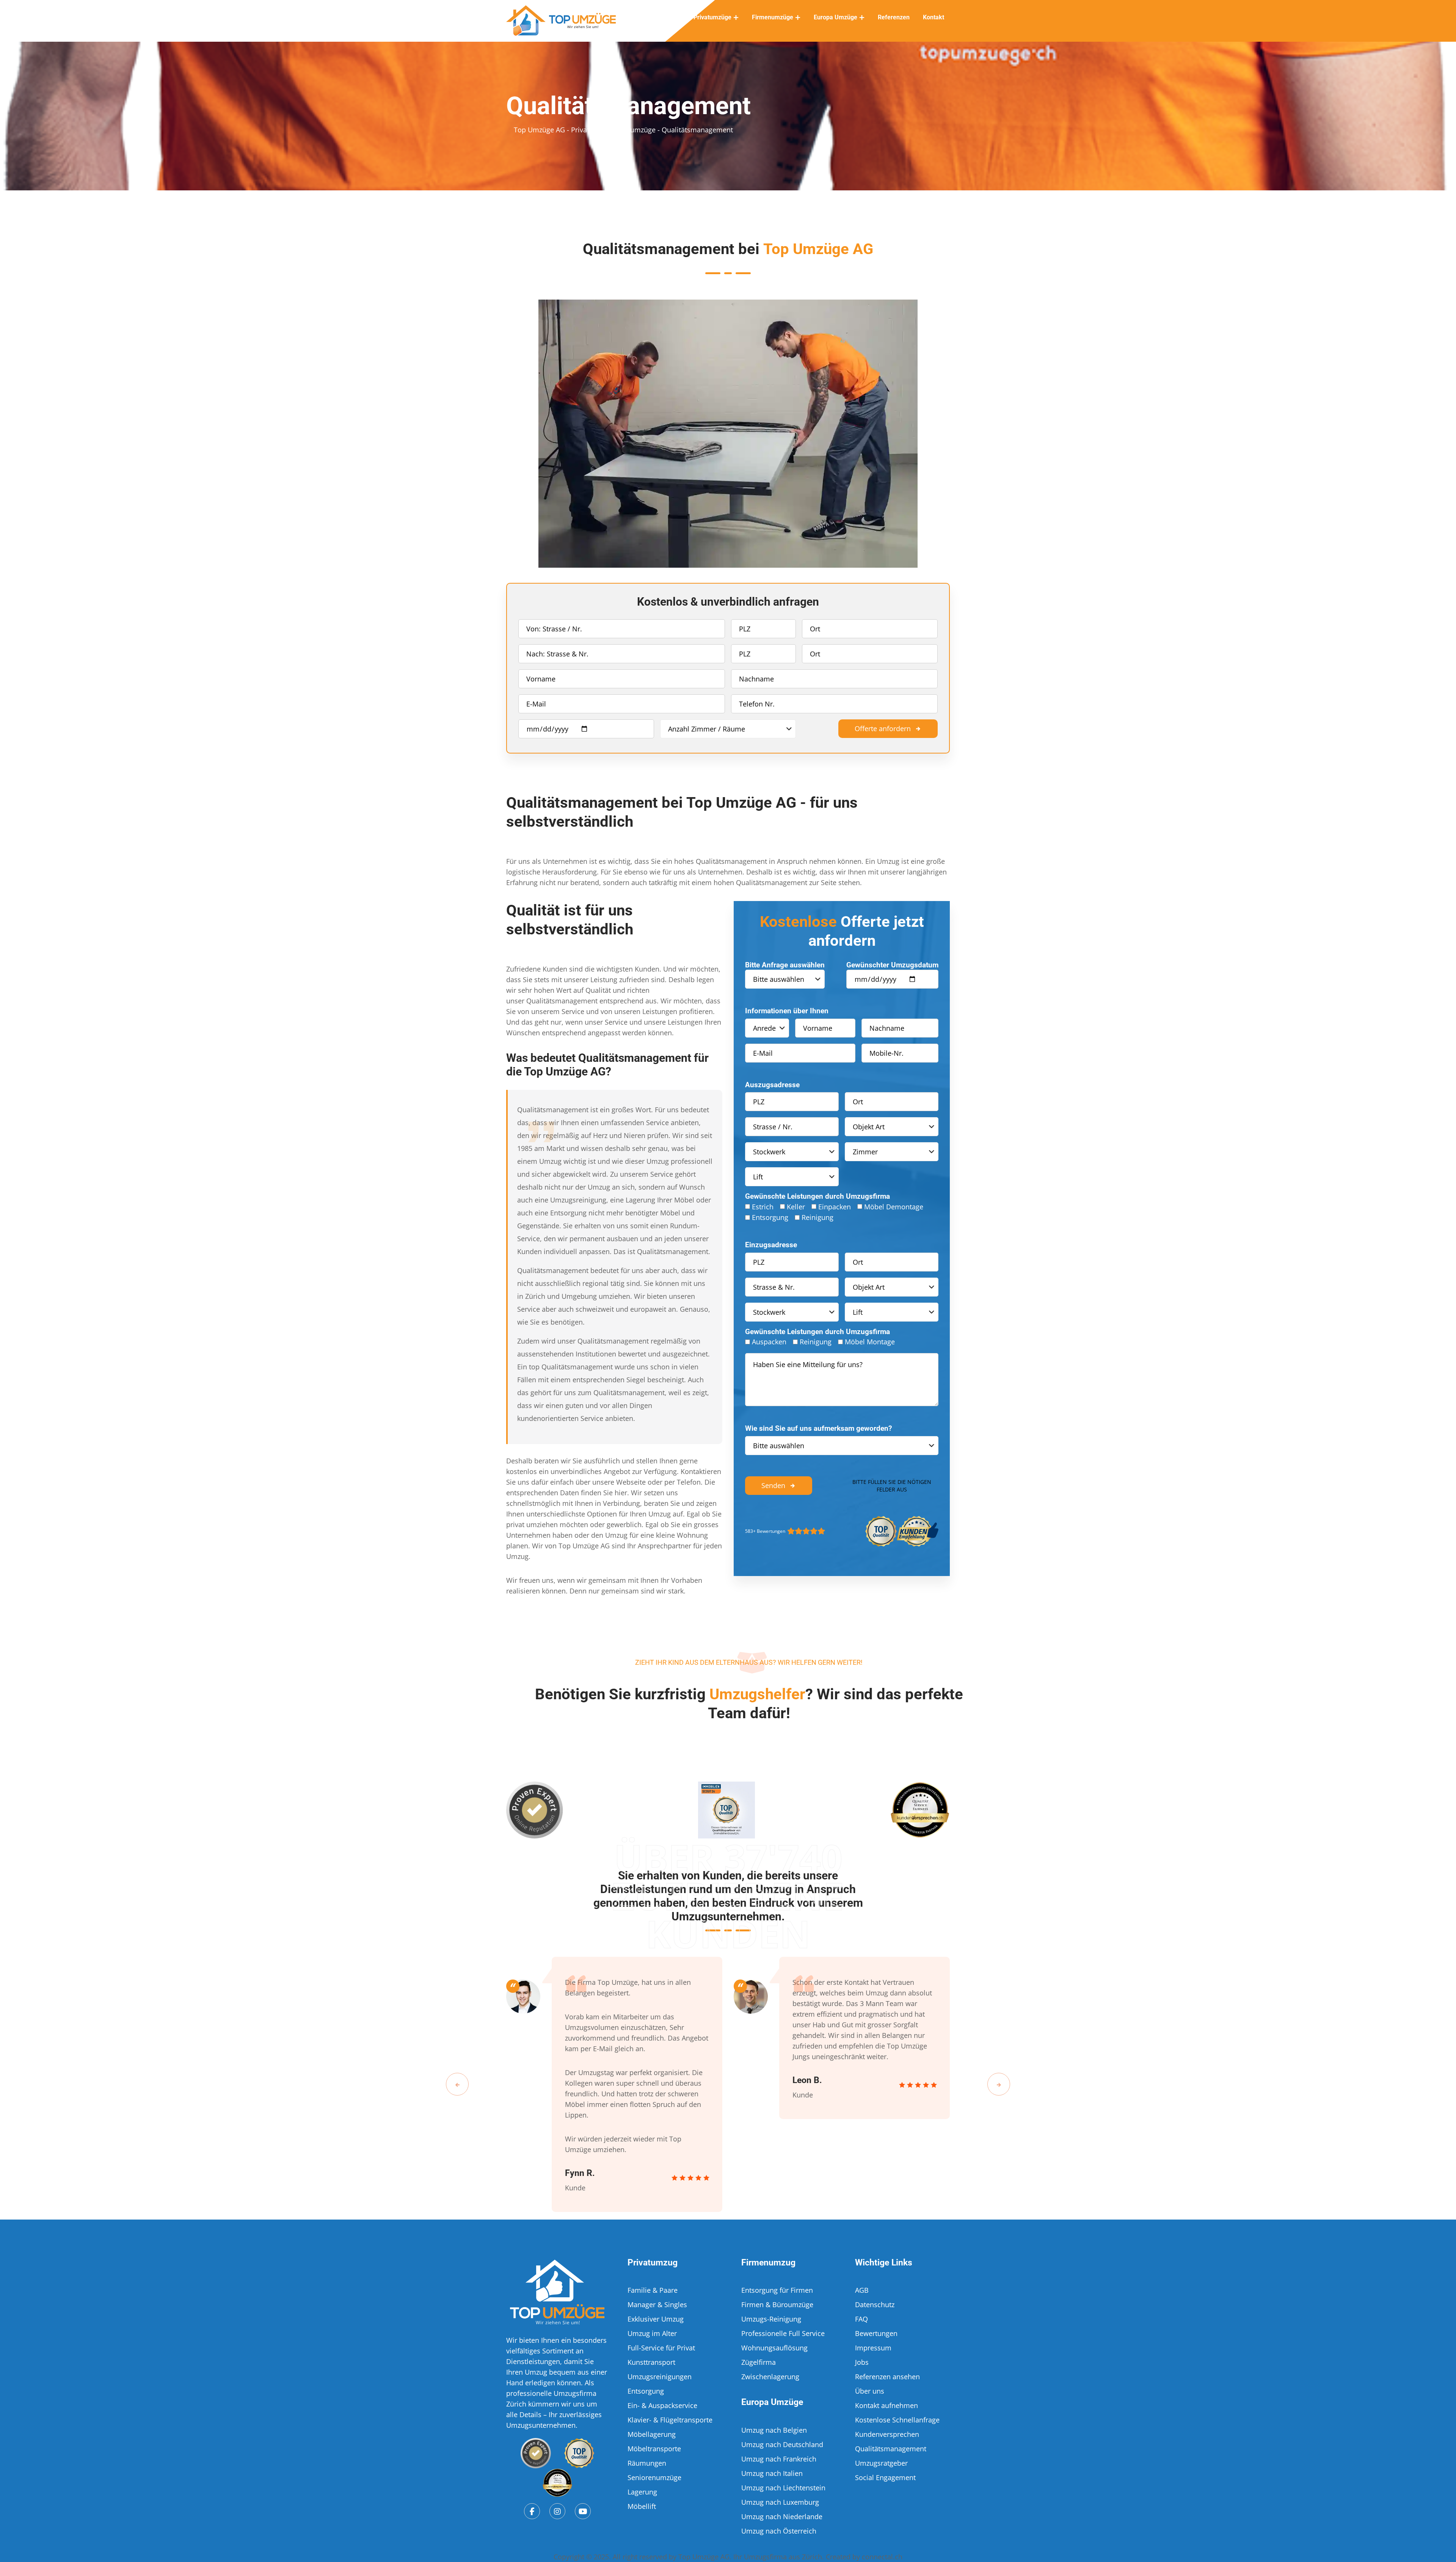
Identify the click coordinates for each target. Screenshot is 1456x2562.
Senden (773, 1485)
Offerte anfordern (883, 728)
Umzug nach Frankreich (779, 2459)
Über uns (870, 2391)
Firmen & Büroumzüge (777, 2305)
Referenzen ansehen (887, 2377)
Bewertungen (876, 2333)
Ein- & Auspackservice (662, 2405)
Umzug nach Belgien (774, 2430)
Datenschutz (875, 2305)
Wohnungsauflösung (774, 2348)
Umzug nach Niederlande (782, 2516)
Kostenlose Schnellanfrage (897, 2420)
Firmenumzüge (773, 17)
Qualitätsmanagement (891, 2449)
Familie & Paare (653, 2290)
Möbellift (642, 2506)
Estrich (763, 1207)
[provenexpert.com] (536, 2453)
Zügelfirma (759, 2362)
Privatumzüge (712, 17)
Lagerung (642, 2492)
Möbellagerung (652, 2434)
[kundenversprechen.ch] (557, 2483)
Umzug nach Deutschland (782, 2444)
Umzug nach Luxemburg (780, 2502)
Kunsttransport (651, 2362)
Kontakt (934, 17)
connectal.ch (882, 2557)
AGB (862, 2290)
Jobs (862, 2362)
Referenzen (894, 17)
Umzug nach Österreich (779, 2531)
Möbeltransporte (654, 2449)
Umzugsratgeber (881, 2463)
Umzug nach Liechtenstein (783, 2488)
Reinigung (817, 1217)
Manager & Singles (657, 2305)
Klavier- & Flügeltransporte (670, 2420)
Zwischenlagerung (770, 2377)
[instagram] (557, 2511)
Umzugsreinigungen (660, 2377)
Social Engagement (885, 2477)
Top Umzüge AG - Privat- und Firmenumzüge (585, 130)
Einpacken (835, 1207)
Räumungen (647, 2463)
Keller (796, 1207)
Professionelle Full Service (783, 2333)
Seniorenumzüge (654, 2477)
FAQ (861, 2319)
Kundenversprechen (887, 2434)
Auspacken (769, 1342)
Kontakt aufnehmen (886, 2405)
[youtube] (583, 2511)
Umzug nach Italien (772, 2473)
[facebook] (532, 2511)
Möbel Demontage (894, 1207)
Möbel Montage (870, 1342)
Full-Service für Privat (661, 2348)
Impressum (873, 2348)
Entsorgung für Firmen (777, 2290)
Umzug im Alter (652, 2333)
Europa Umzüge (835, 17)
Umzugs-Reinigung (771, 2319)
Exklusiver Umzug (656, 2319)
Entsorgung (770, 1217)
